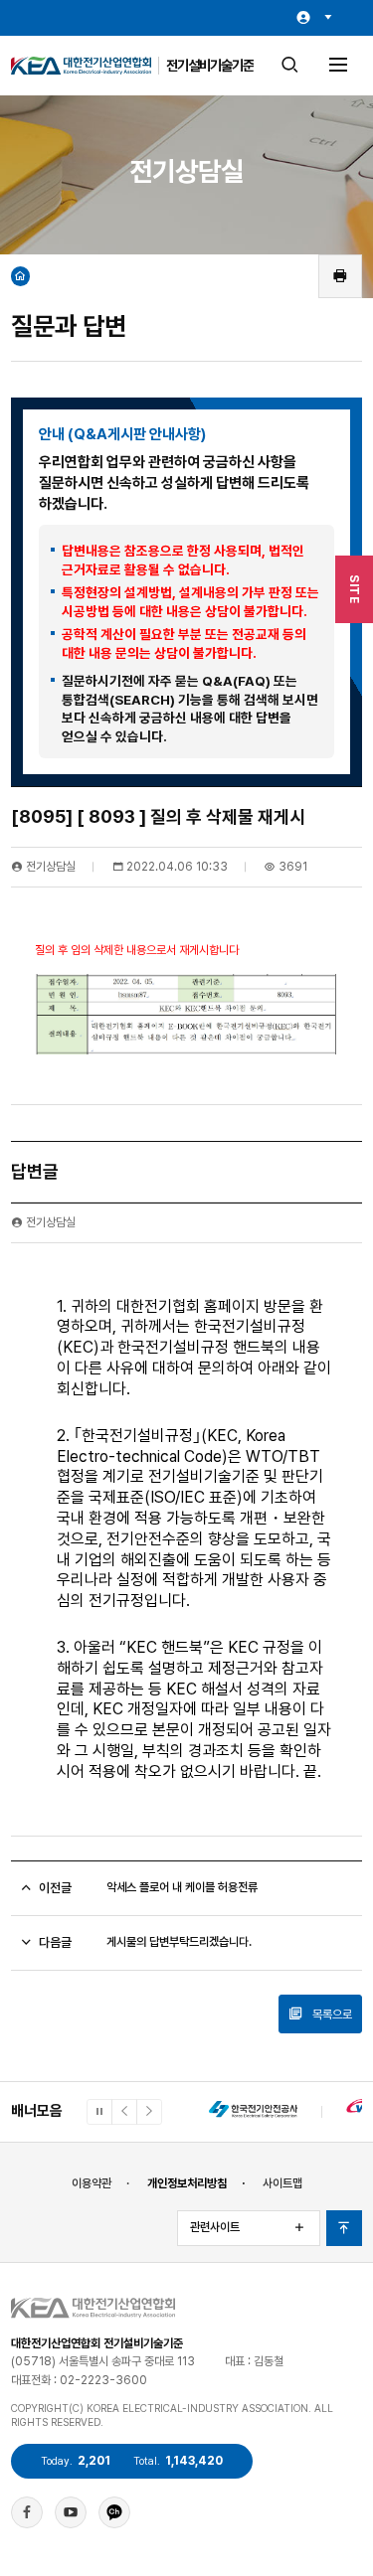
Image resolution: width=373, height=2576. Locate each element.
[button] (124, 2112)
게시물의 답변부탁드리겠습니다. (179, 1942)
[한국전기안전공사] (253, 2112)
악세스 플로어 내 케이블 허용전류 (182, 1887)
